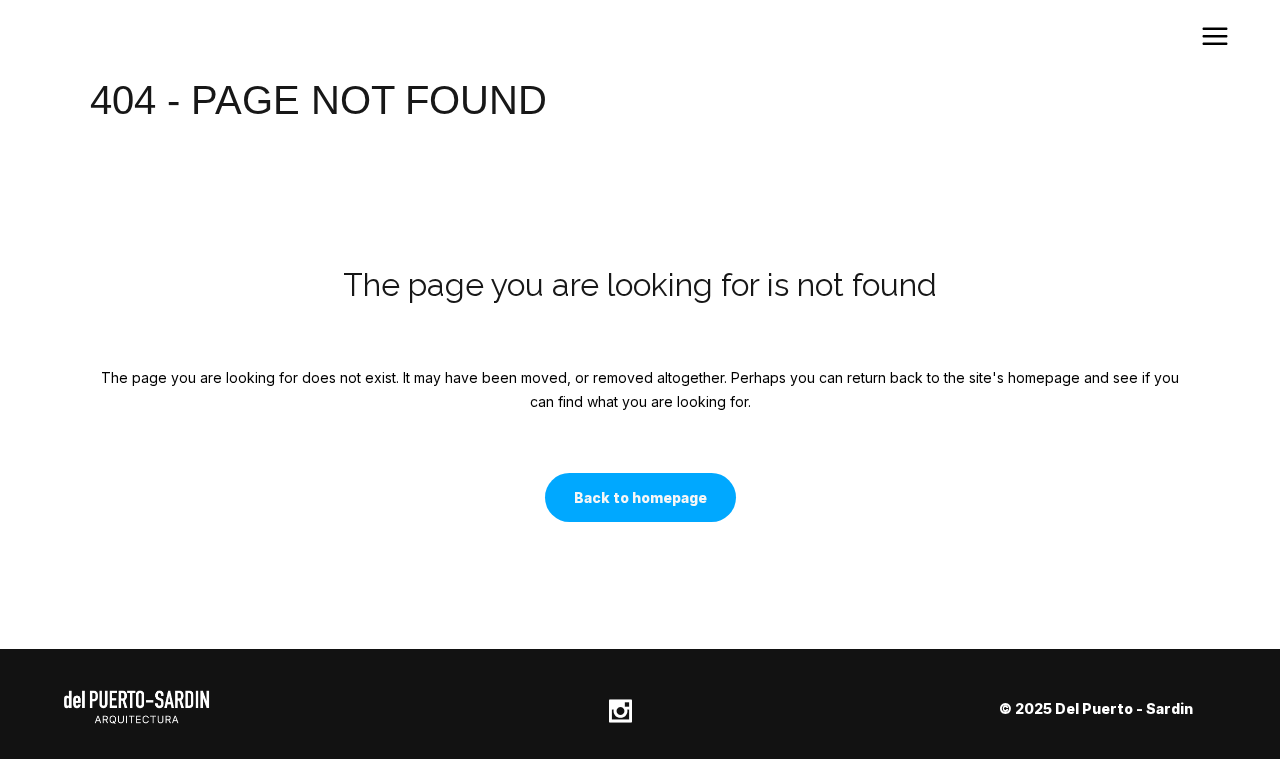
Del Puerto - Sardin (1124, 708)
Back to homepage (640, 497)
